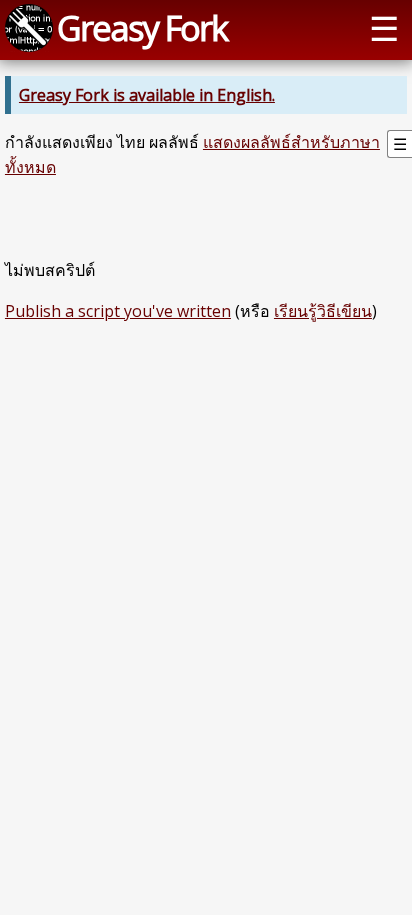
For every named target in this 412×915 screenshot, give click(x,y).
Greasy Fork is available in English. (147, 95)
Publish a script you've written (118, 311)
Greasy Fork (142, 27)
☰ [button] (384, 27)
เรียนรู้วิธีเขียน (323, 311)
